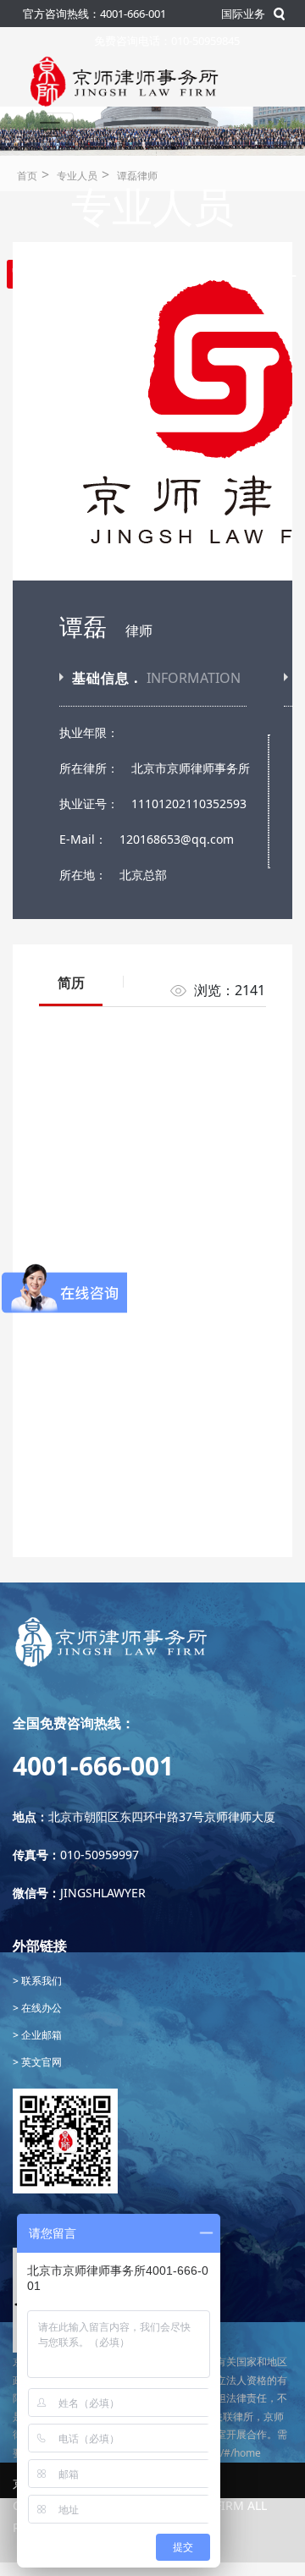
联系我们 (40, 1981)
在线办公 (40, 2008)
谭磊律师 (137, 176)
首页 (27, 176)
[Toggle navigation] (50, 129)
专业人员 (77, 176)
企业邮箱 (40, 2035)
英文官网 (40, 2062)
